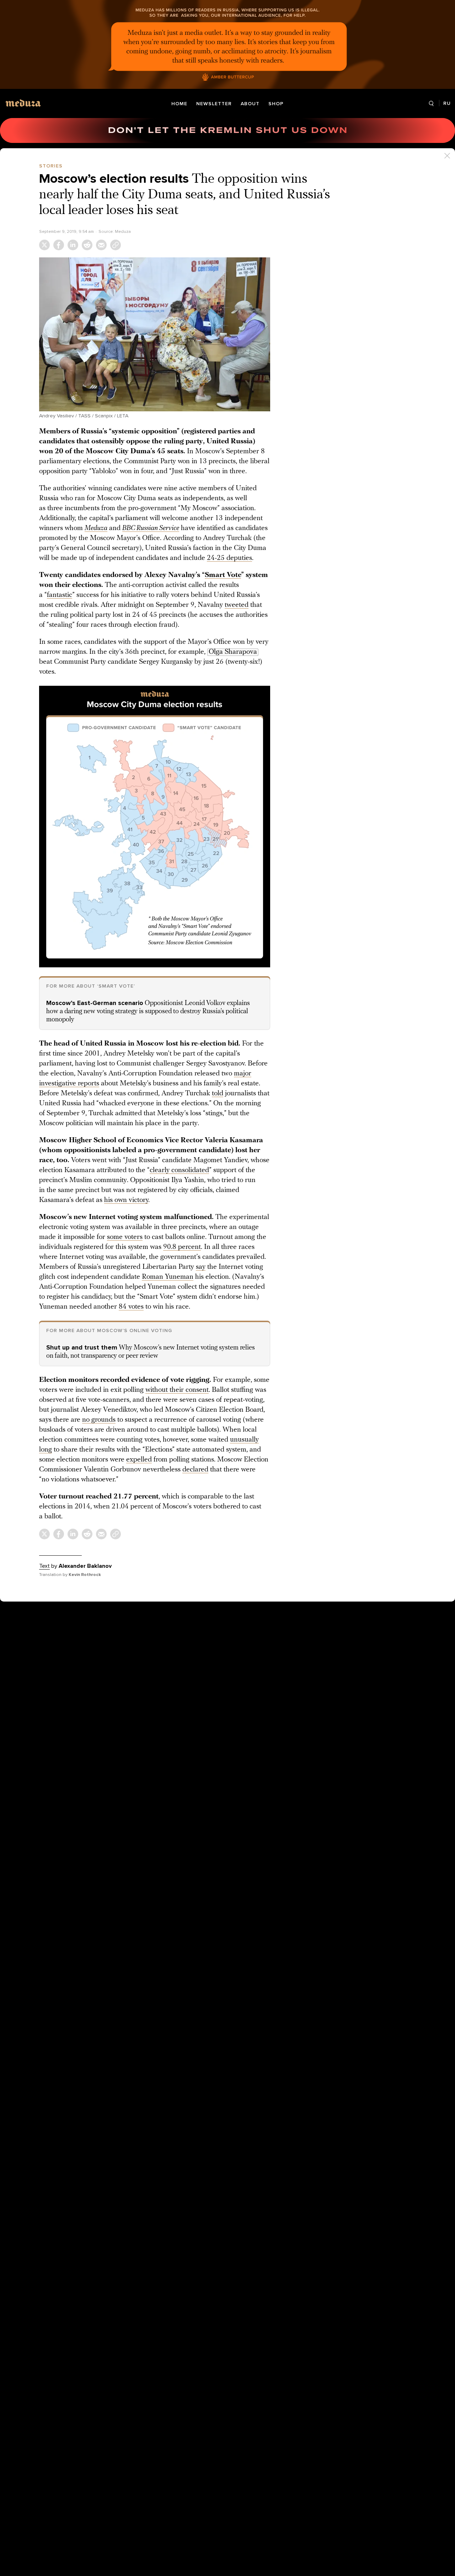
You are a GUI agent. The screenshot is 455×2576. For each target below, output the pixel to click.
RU (447, 103)
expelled (139, 1460)
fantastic (60, 595)
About (250, 104)
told (218, 1094)
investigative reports (69, 1084)
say (201, 1267)
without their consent (177, 1390)
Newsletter (214, 104)
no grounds (99, 1420)
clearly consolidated (179, 1170)
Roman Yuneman (168, 1277)
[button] (155, 334)
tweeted (237, 605)
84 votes (131, 1307)
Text (44, 1566)
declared (195, 1470)
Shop (276, 104)
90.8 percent (182, 1247)
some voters (125, 1237)
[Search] (431, 104)
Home (179, 104)
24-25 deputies (229, 558)
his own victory (126, 1200)
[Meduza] (23, 103)
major (243, 1074)
